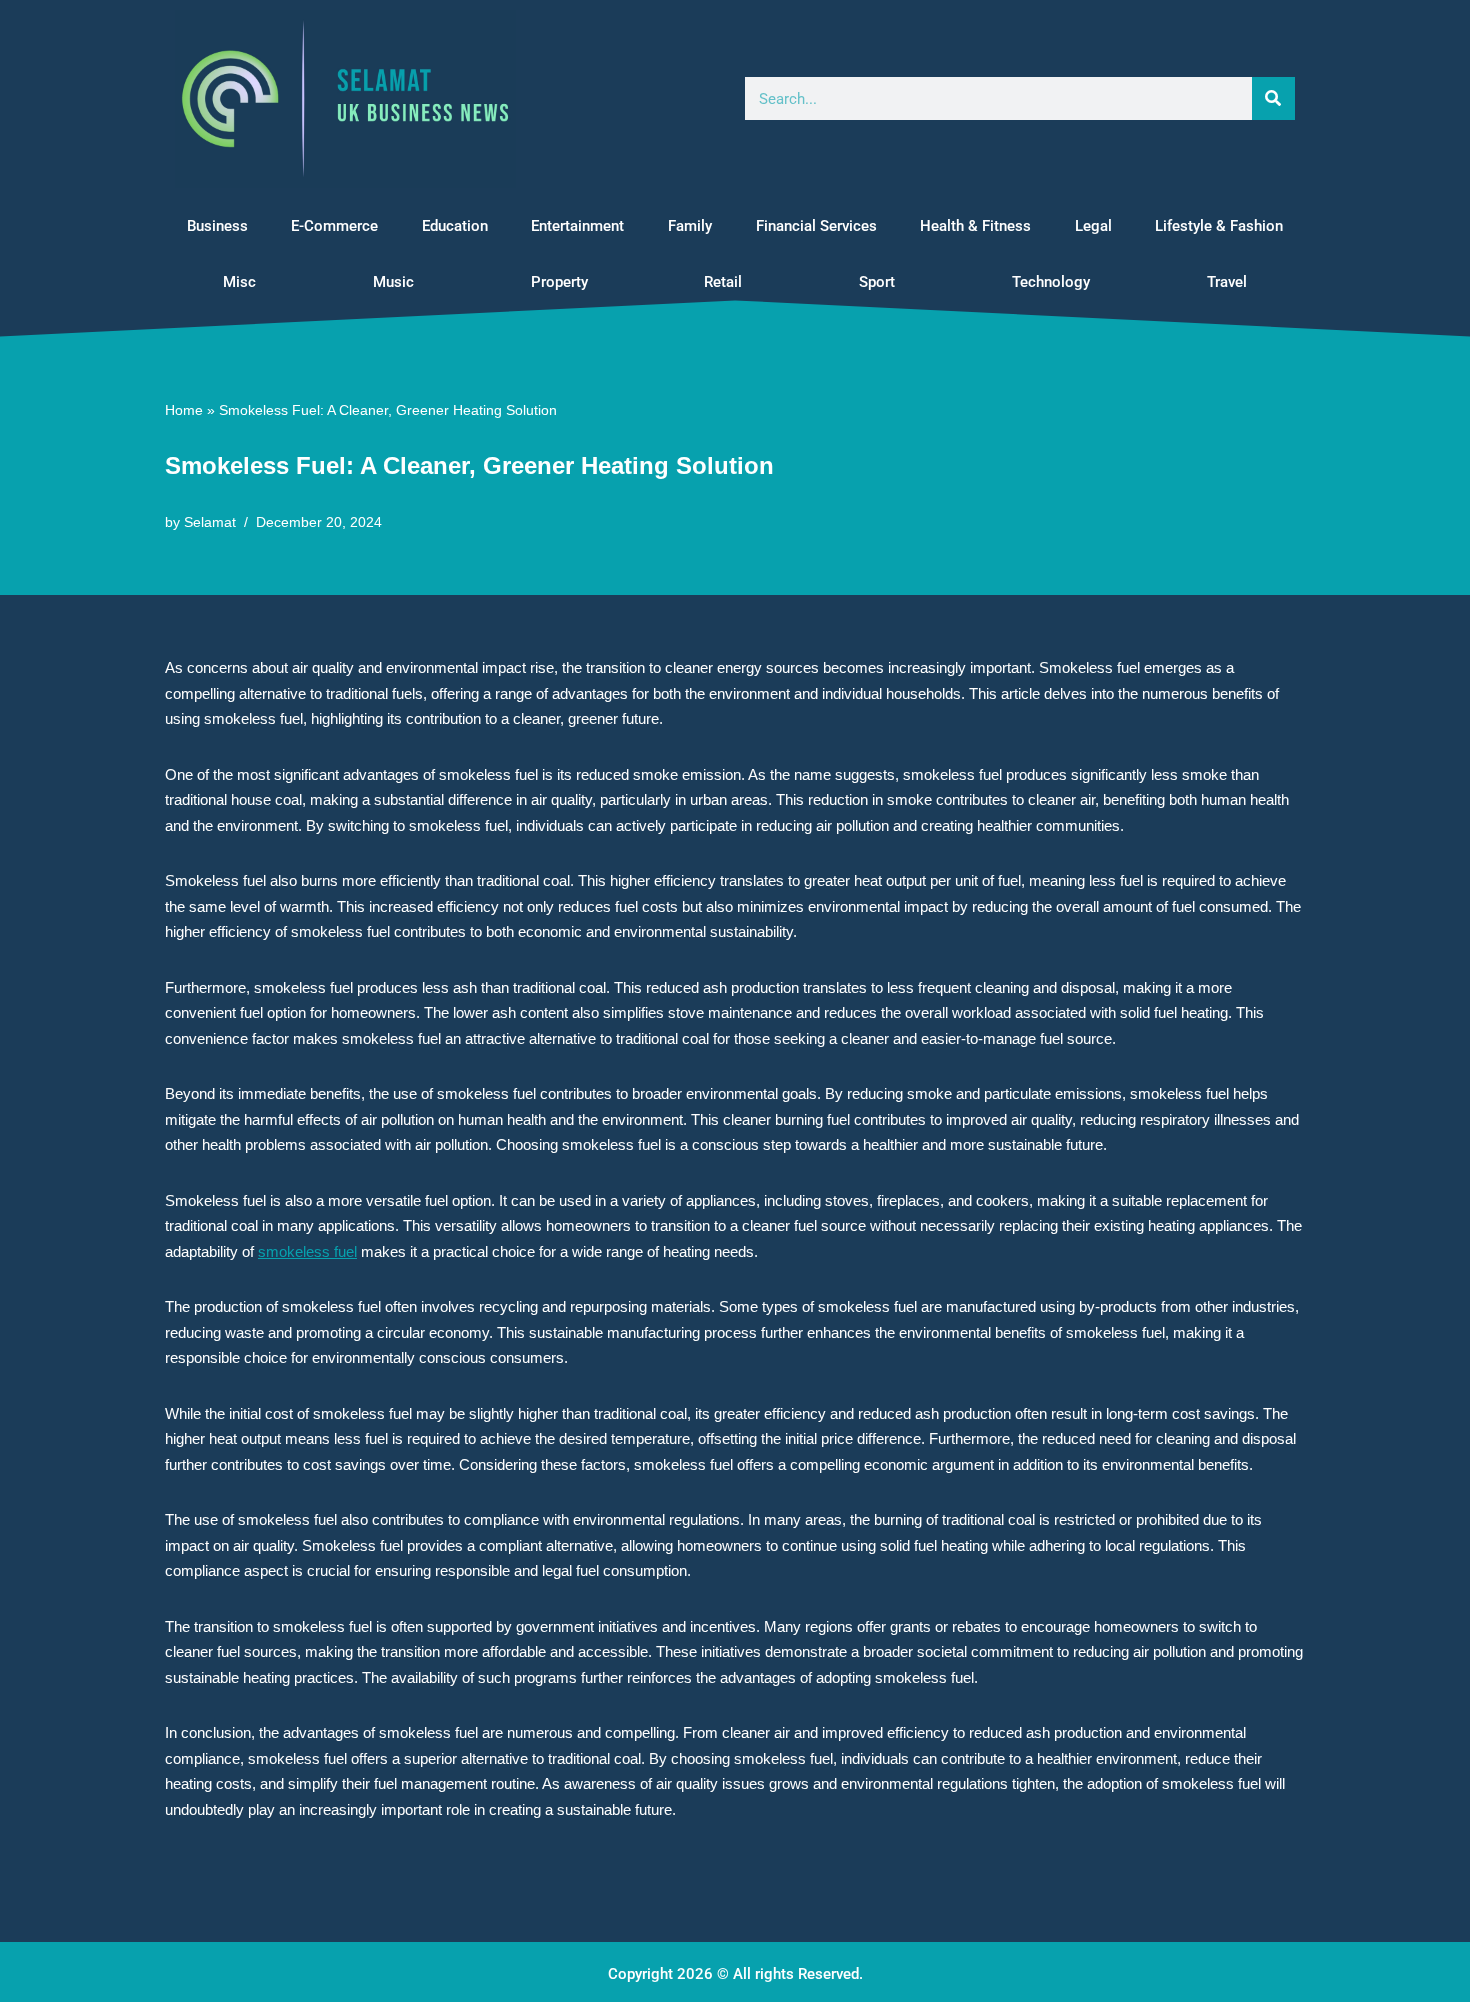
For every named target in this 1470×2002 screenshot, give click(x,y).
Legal (1093, 226)
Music (393, 282)
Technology (1051, 282)
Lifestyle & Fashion (1219, 226)
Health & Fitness (975, 226)
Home (184, 410)
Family (690, 226)
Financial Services (816, 226)
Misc (239, 282)
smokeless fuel (307, 1251)
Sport (877, 282)
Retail (723, 282)
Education (455, 226)
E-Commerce (334, 226)
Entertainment (577, 226)
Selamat (210, 522)
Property (559, 282)
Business (217, 226)
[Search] (1273, 98)
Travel (1227, 282)
